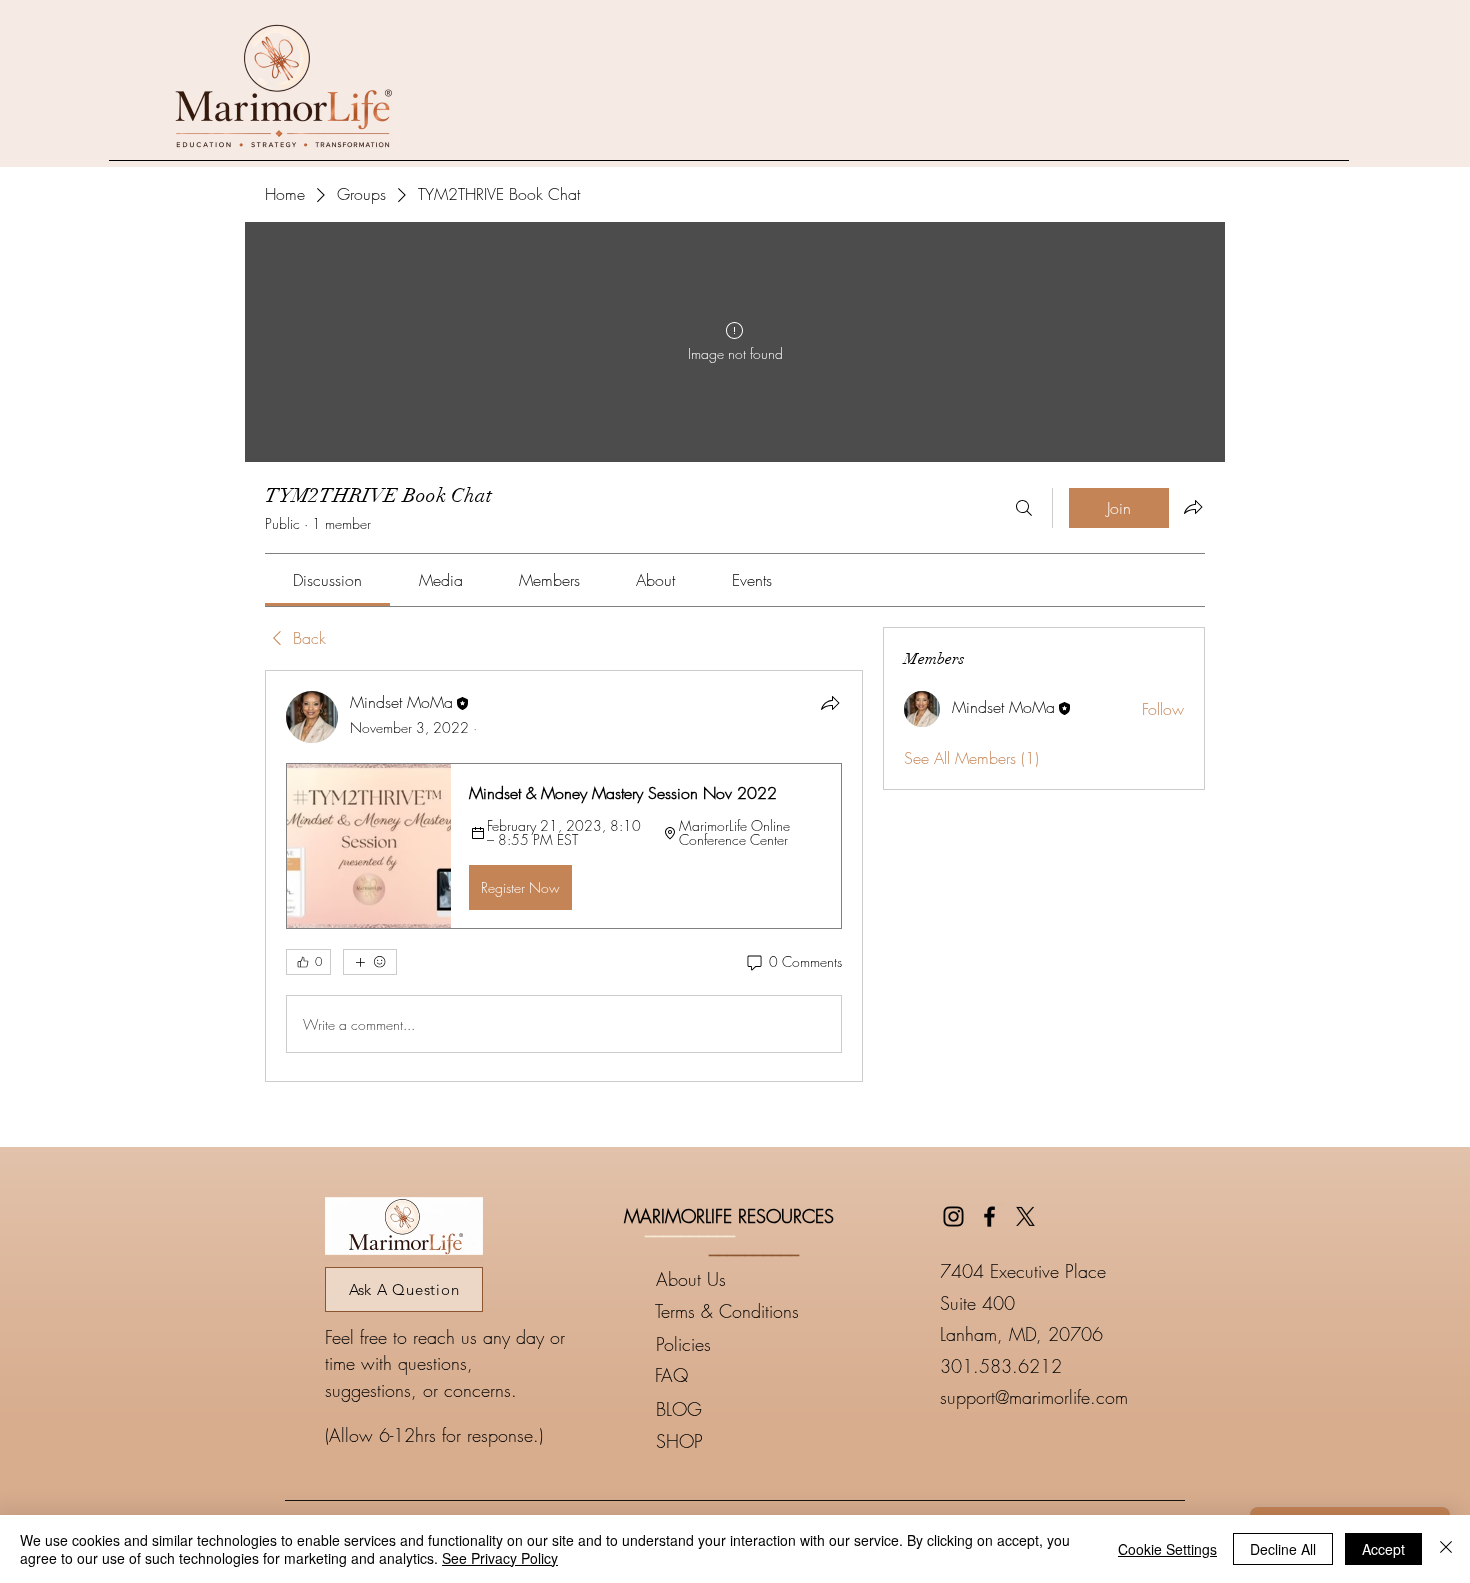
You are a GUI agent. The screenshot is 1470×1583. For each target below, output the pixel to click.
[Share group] (1193, 507)
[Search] (1024, 508)
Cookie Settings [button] (1167, 1549)
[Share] (830, 703)
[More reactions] (370, 962)
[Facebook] (989, 1216)
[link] (327, 580)
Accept (1383, 1549)
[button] (564, 846)
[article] (564, 876)
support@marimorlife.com (1034, 1397)
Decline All (1283, 1549)
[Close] (1446, 1549)
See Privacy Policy (500, 1558)
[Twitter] (1025, 1216)
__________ (690, 1228)
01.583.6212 (1006, 1366)
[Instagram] (953, 1216)
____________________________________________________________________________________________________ (735, 1492)
